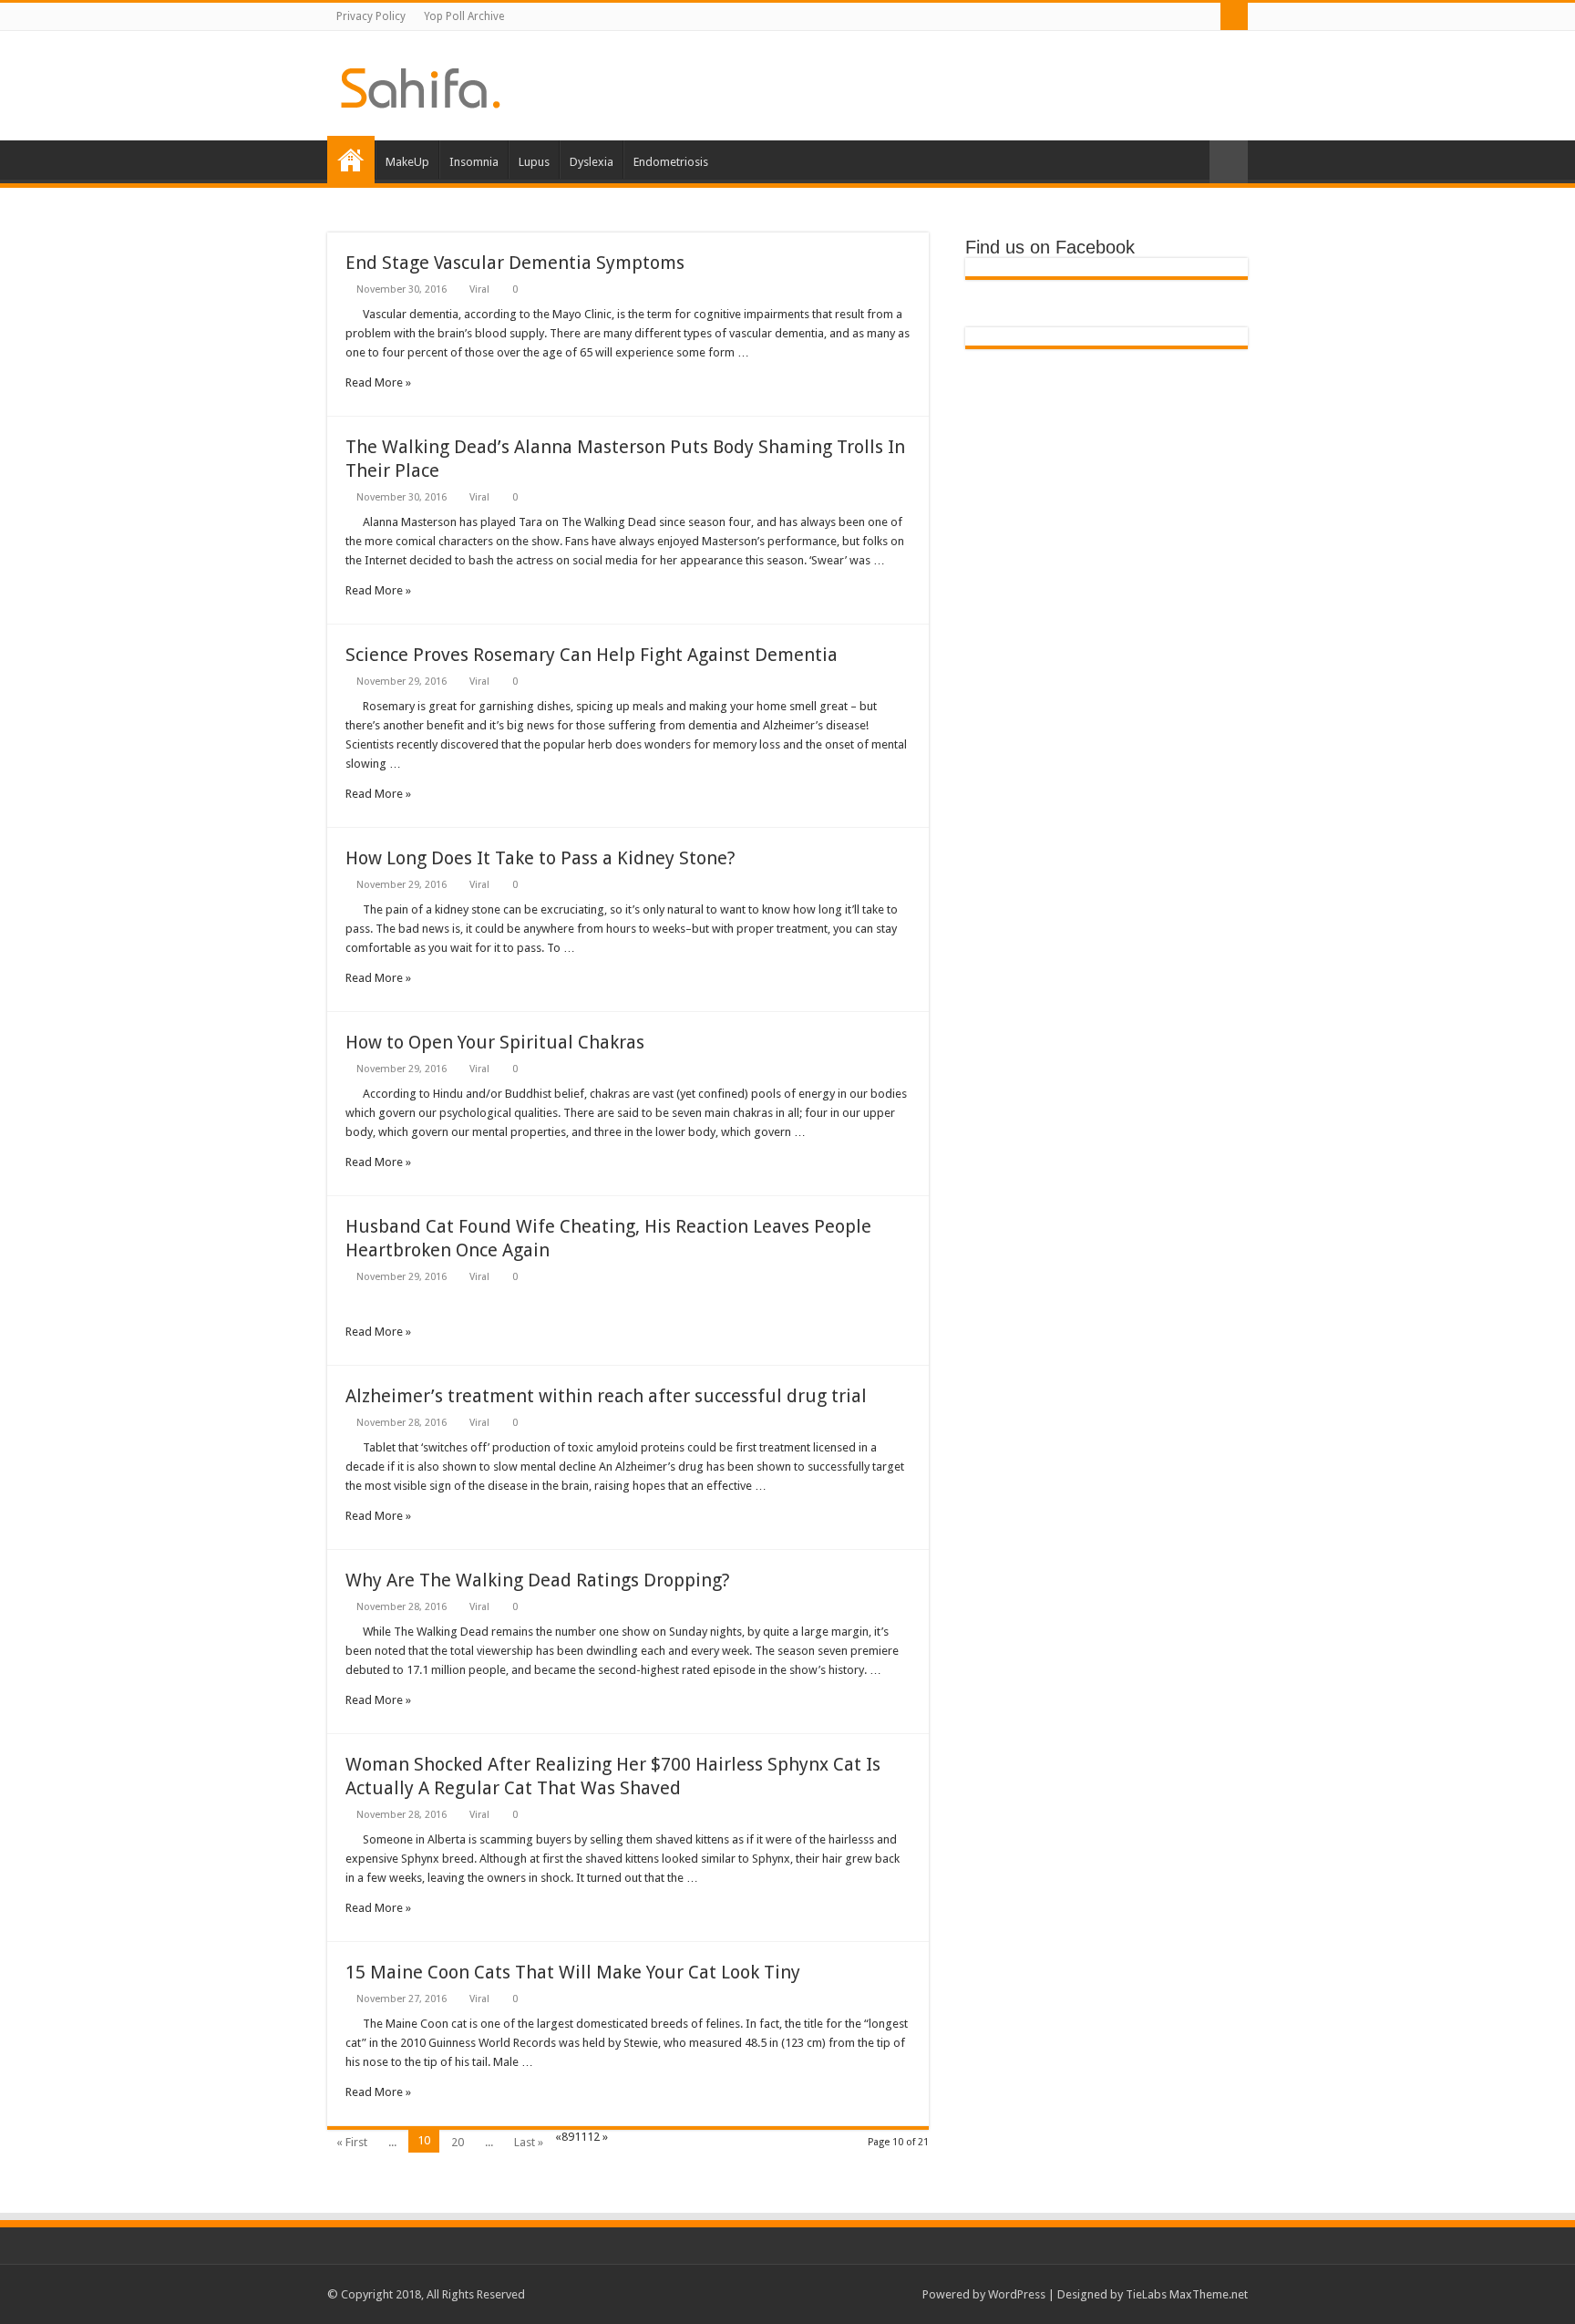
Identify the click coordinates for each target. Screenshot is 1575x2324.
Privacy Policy (371, 16)
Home (351, 160)
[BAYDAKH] (421, 85)
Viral (479, 289)
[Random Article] (1229, 162)
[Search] (1234, 16)
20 (458, 2142)
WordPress (1017, 2294)
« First (352, 2142)
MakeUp (407, 162)
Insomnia (474, 162)
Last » (529, 2142)
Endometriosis (671, 162)
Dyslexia (592, 162)
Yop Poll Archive (464, 16)
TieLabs (1146, 2294)
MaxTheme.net (1209, 2294)
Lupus (534, 162)
